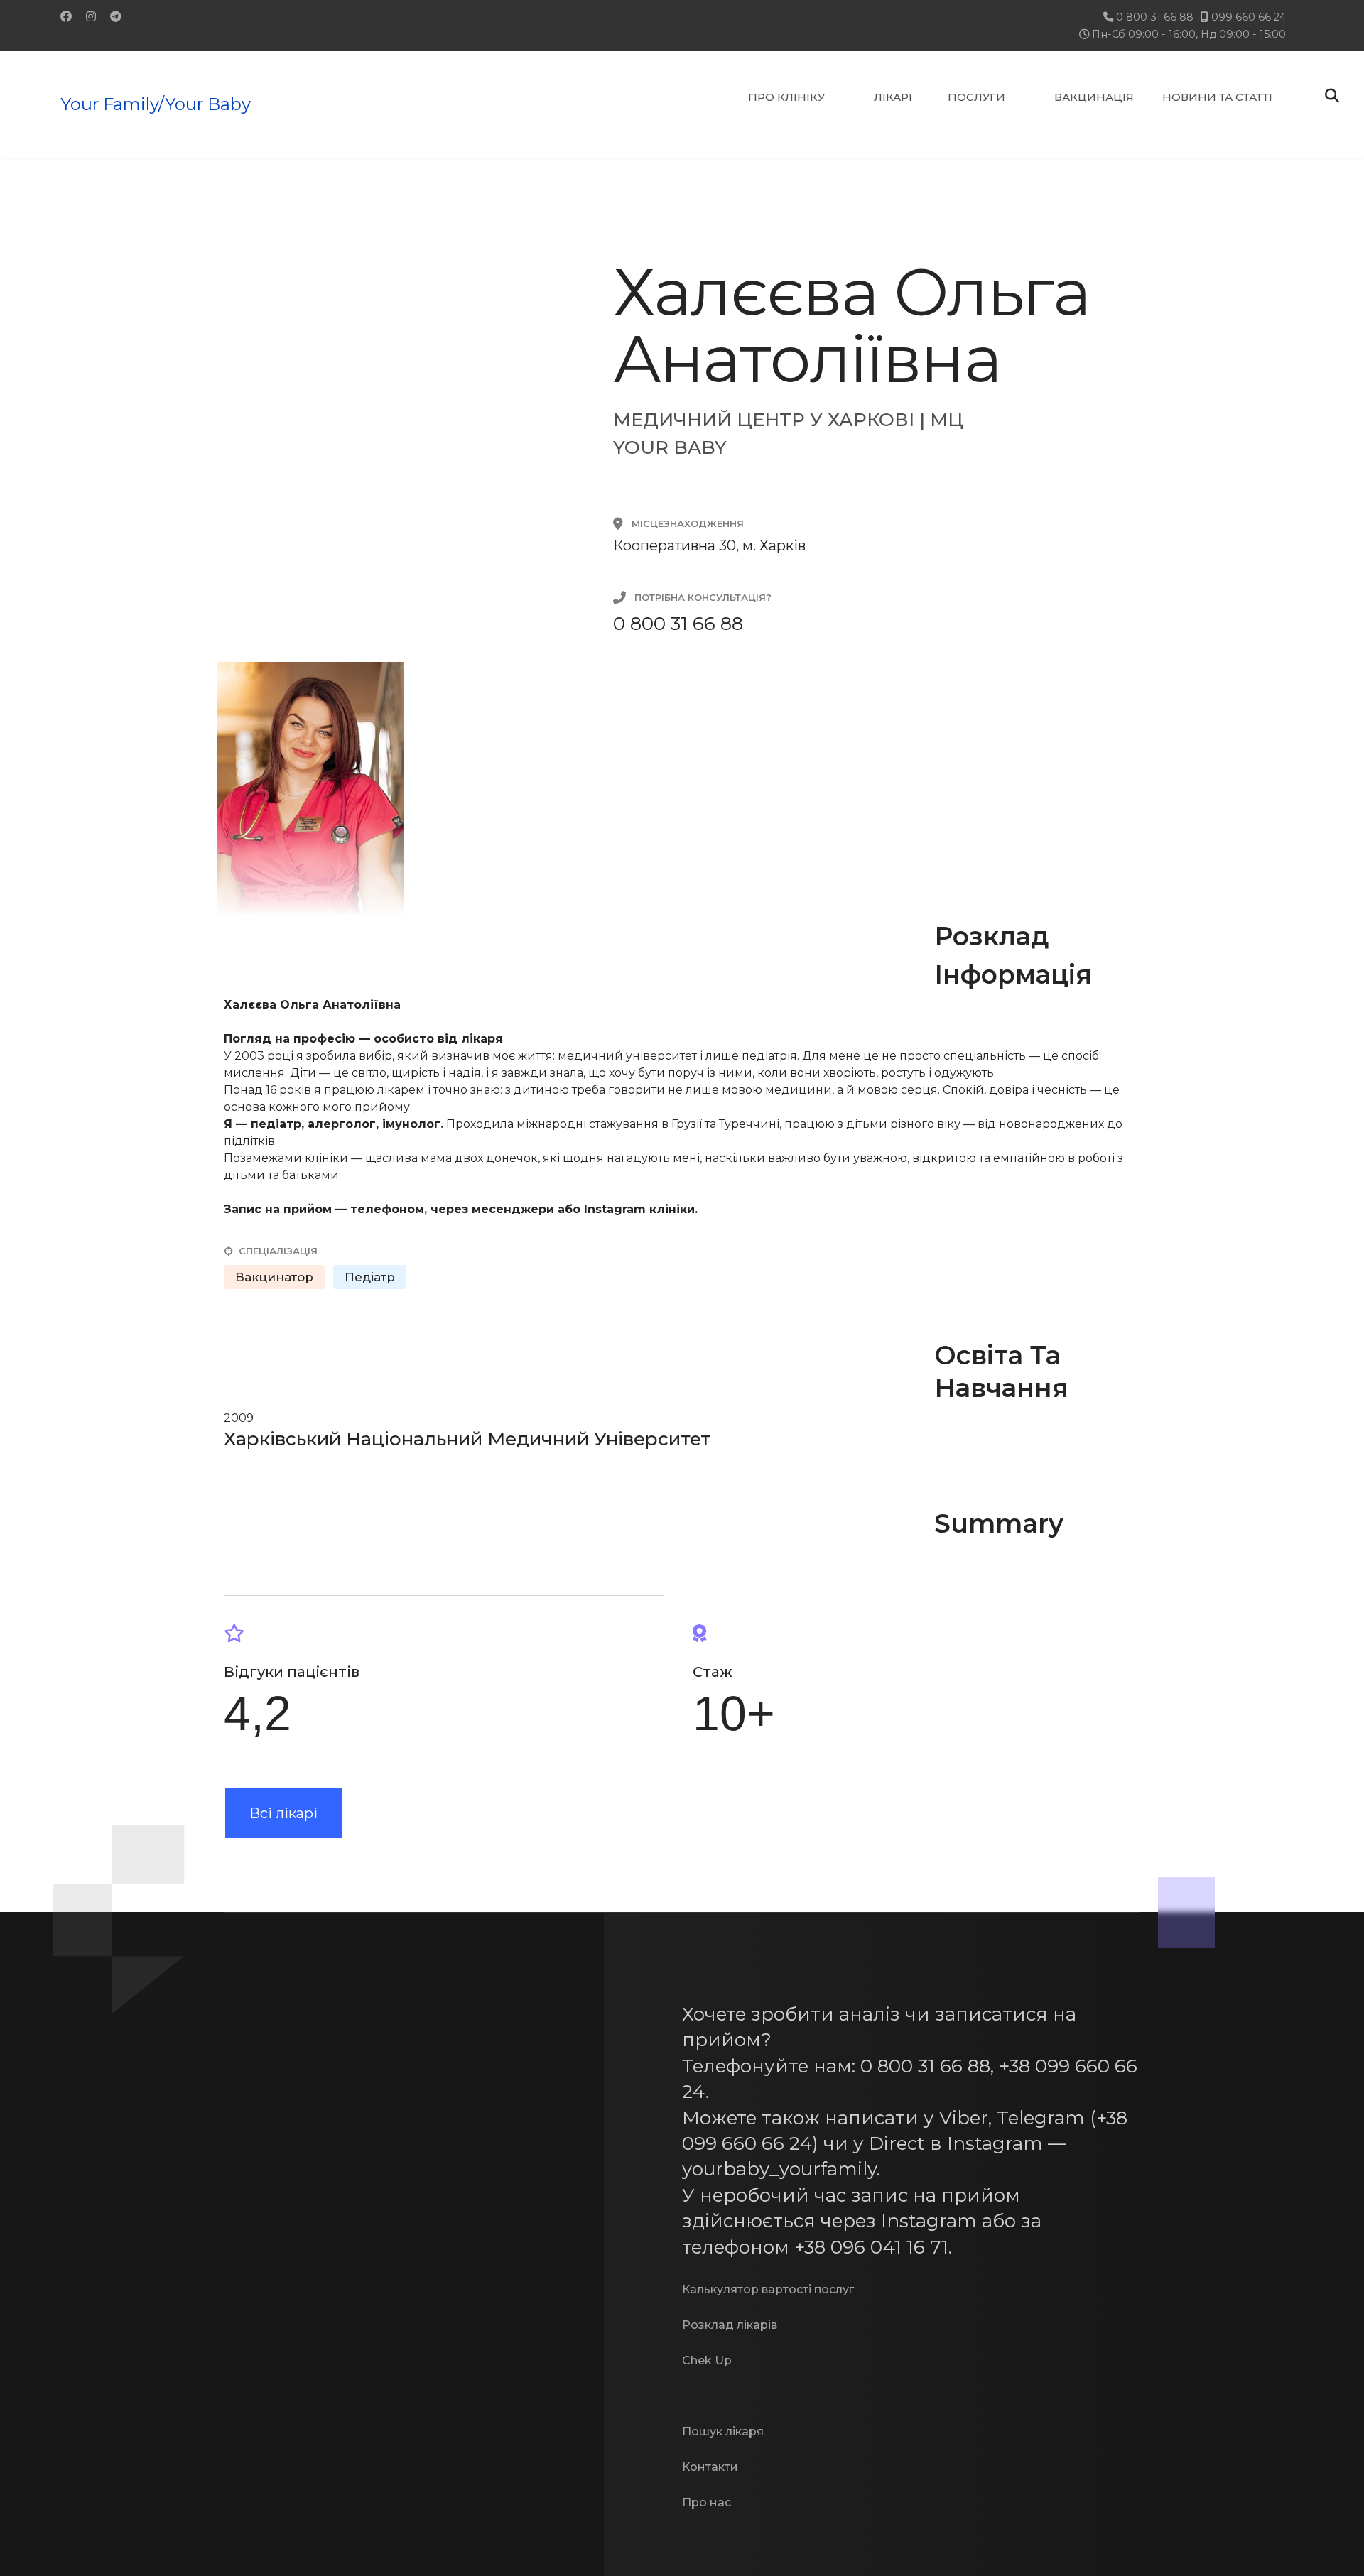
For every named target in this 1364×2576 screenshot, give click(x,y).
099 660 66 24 (1249, 17)
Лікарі (893, 97)
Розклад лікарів (730, 2325)
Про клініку (786, 97)
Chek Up (707, 2360)
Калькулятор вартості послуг (768, 2289)
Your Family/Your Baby (156, 104)
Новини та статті (1217, 97)
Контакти (710, 2467)
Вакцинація (1094, 97)
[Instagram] (91, 17)
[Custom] (116, 17)
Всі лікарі (283, 1813)
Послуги (976, 97)
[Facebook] (66, 17)
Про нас (707, 2502)
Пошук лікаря (723, 2431)
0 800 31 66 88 (1155, 17)
